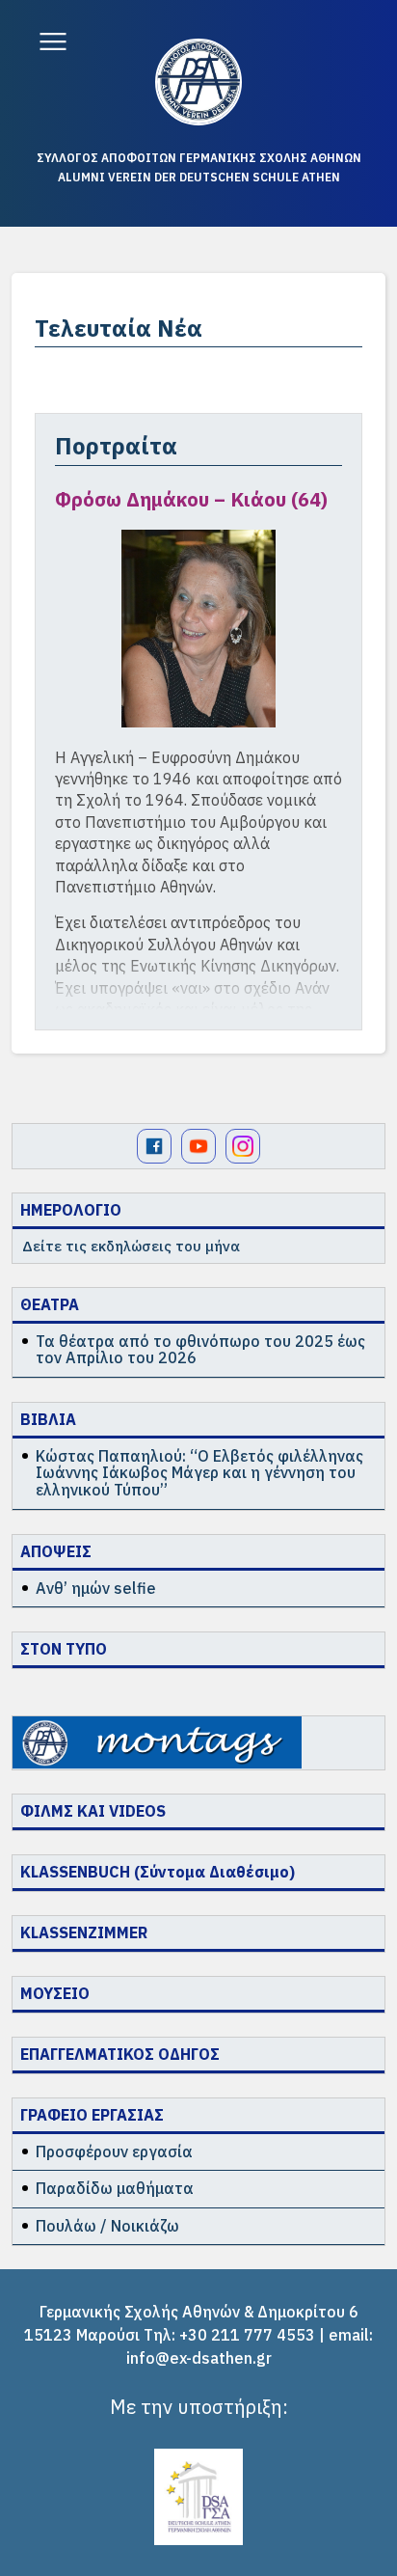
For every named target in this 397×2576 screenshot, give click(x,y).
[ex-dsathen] (198, 82)
